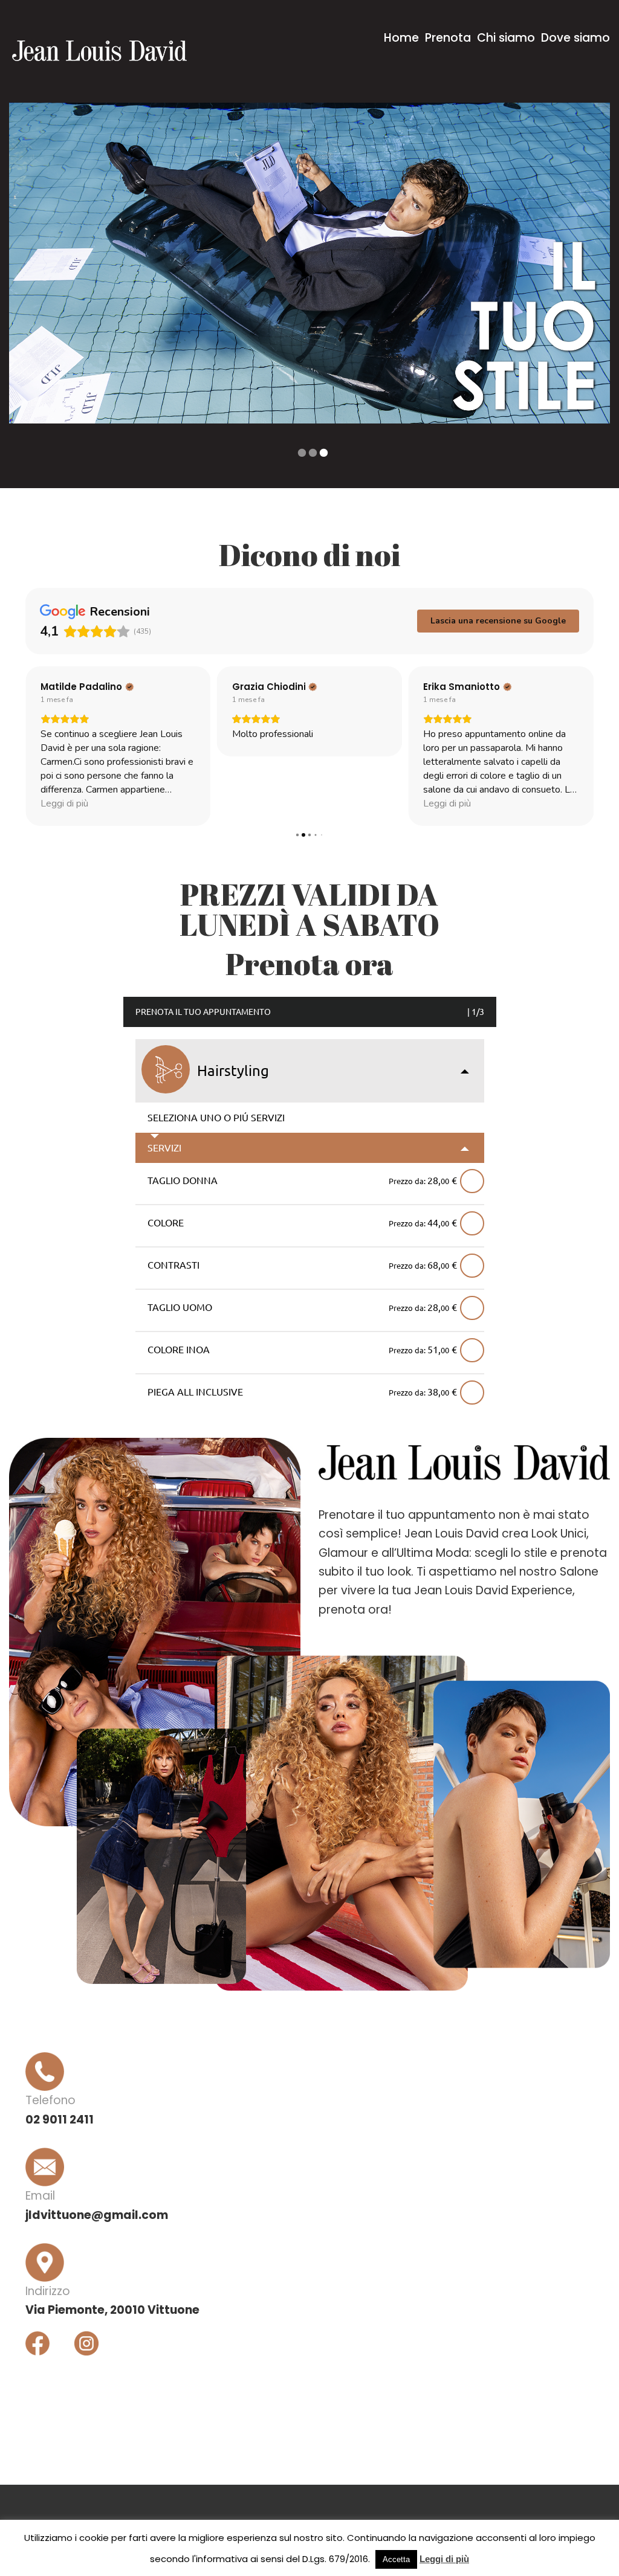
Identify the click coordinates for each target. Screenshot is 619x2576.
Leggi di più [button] (256, 803)
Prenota (448, 38)
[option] (309, 263)
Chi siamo (506, 38)
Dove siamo (575, 38)
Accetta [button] (396, 2559)
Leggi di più (444, 2559)
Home (401, 38)
